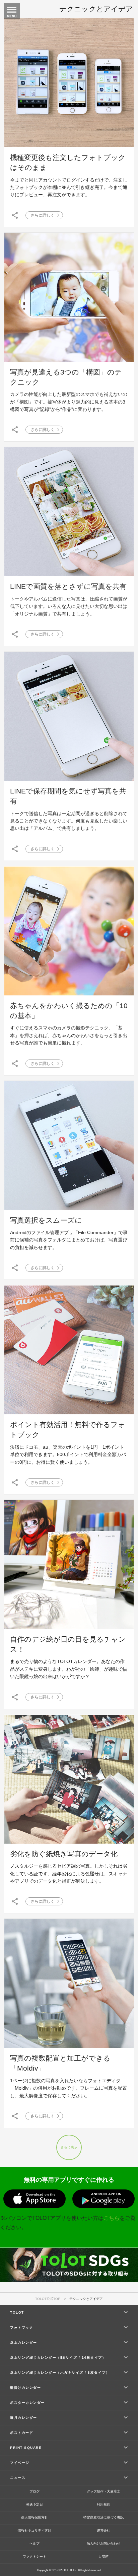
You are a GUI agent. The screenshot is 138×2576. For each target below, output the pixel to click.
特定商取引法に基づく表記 (103, 2517)
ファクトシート (34, 2556)
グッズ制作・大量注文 (103, 2491)
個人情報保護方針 (34, 2517)
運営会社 (103, 2530)
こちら (112, 2218)
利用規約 (103, 2504)
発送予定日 (34, 2504)
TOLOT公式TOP (48, 2299)
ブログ (34, 2491)
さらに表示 (69, 2147)
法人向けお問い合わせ (103, 2543)
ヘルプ (34, 2543)
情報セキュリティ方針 (34, 2530)
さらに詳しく (43, 215)
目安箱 (103, 2556)
